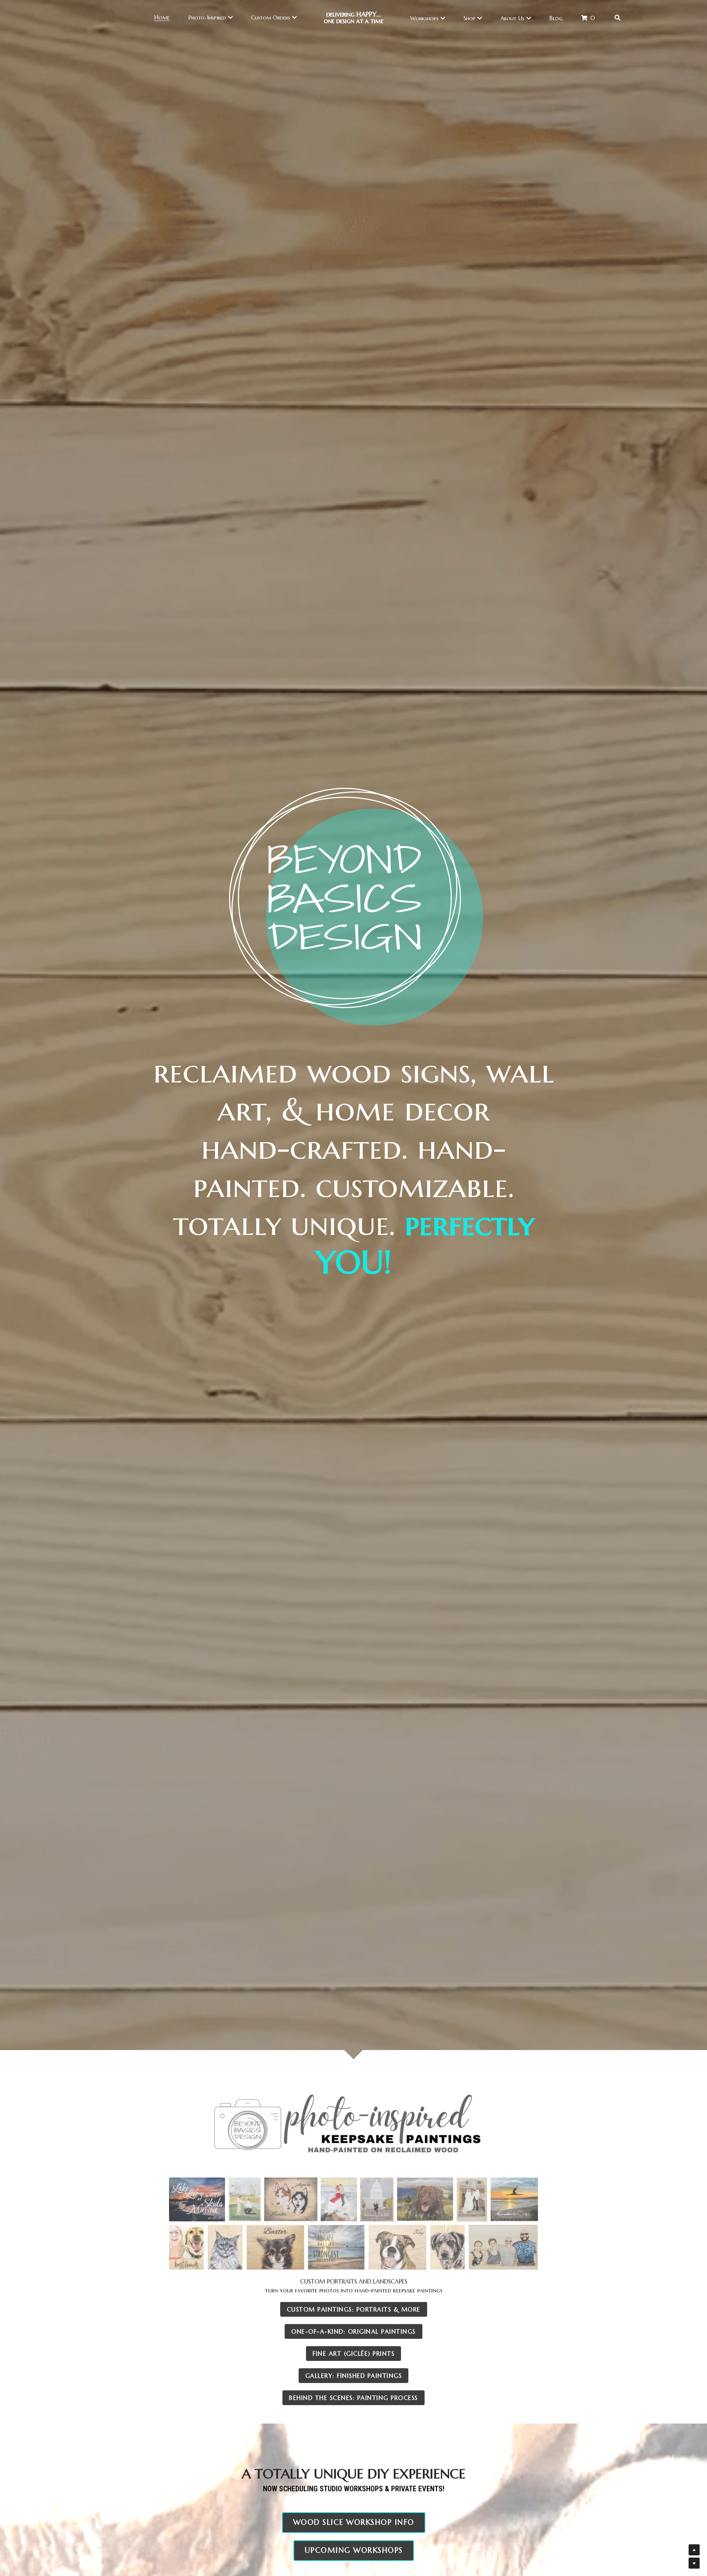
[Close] (436, 1247)
